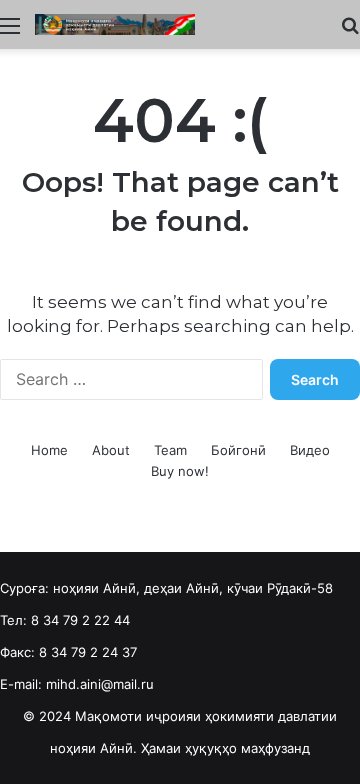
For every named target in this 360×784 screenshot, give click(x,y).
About (111, 450)
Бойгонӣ (238, 450)
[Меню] (10, 32)
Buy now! (180, 471)
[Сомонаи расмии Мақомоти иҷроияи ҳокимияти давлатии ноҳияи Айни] (115, 24)
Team (170, 450)
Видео (310, 450)
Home (49, 450)
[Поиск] (350, 32)
